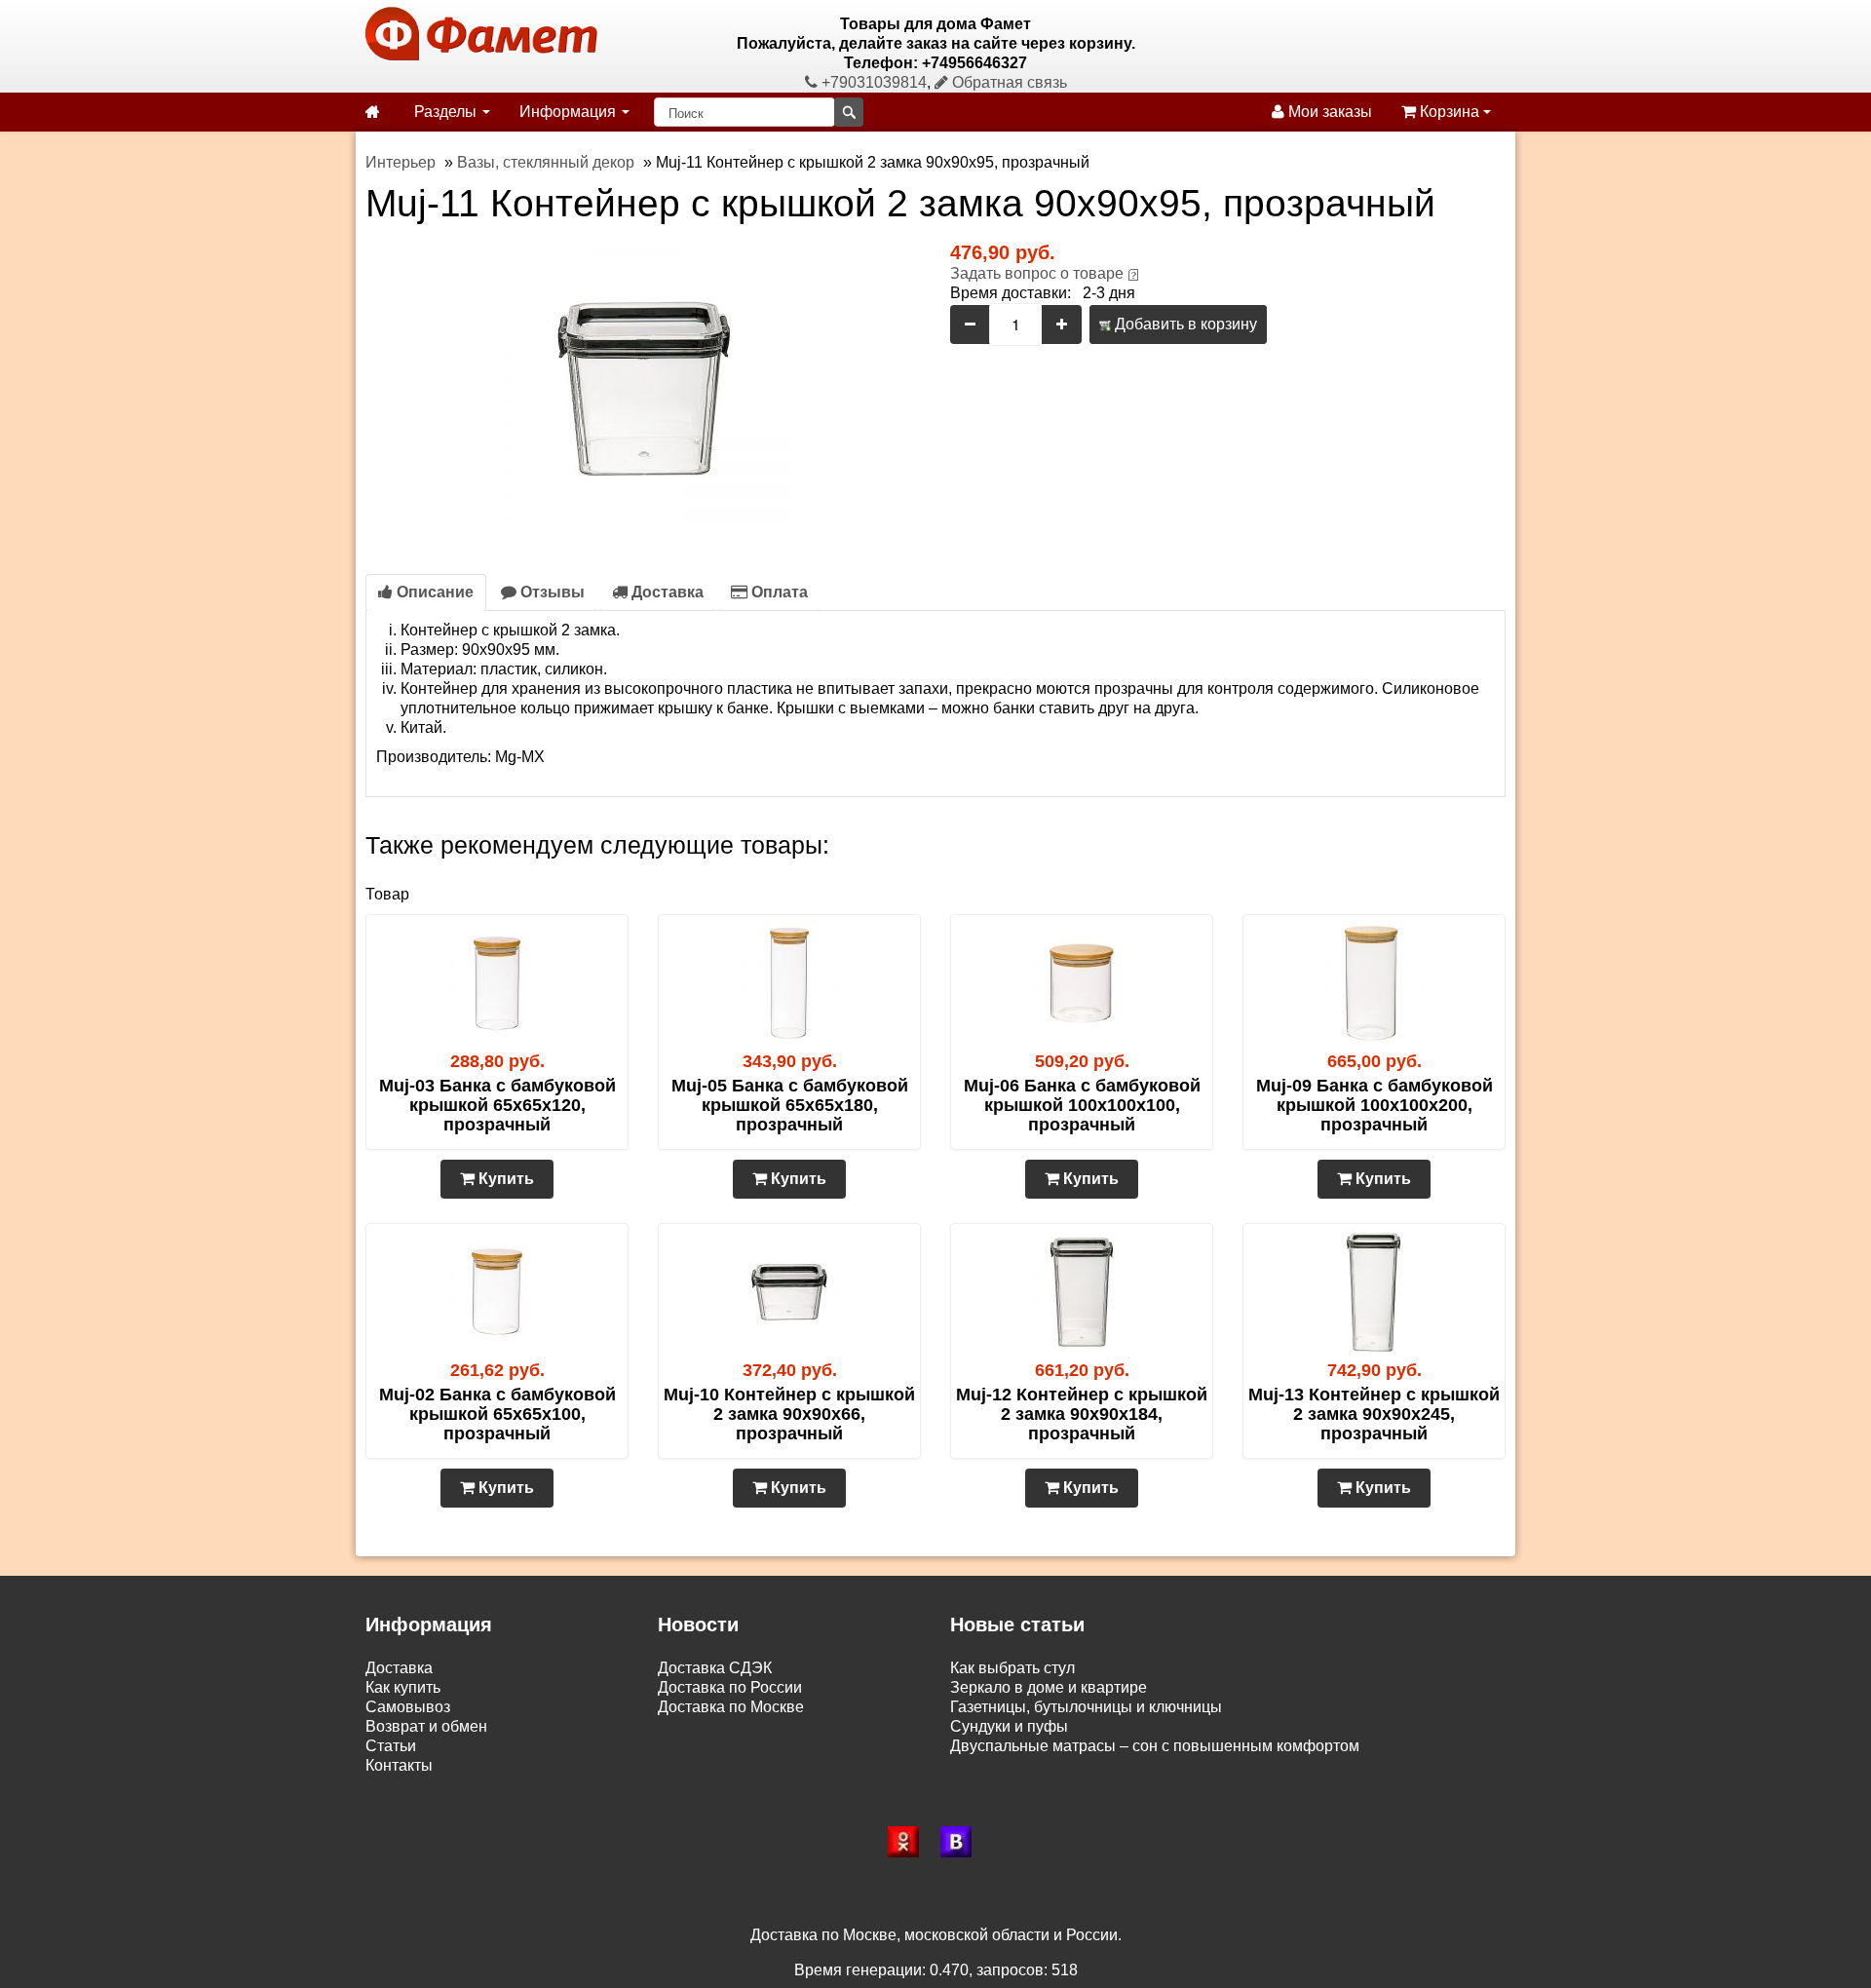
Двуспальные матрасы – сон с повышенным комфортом (1155, 1746)
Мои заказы (1328, 112)
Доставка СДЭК (715, 1668)
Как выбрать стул (1012, 1668)
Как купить (403, 1687)
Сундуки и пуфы (1009, 1726)
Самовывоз (408, 1707)
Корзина (1450, 112)
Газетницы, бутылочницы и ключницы (1086, 1707)
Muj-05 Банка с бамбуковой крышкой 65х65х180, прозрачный (790, 1105)
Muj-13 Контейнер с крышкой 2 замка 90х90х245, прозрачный (1374, 1414)
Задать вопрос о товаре (1037, 273)
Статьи (391, 1746)
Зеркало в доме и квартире (1049, 1687)
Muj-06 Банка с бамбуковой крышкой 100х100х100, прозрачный (1082, 1105)
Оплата (778, 592)
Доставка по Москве (731, 1707)
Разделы (447, 112)
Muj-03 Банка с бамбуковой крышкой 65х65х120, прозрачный (497, 1105)
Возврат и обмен (426, 1726)
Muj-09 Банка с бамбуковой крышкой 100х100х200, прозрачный (1375, 1105)
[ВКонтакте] (962, 1842)
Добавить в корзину (1184, 324)
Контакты (399, 1765)
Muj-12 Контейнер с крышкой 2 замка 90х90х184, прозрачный (1082, 1414)
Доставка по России (730, 1687)
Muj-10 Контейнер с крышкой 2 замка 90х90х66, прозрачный (789, 1414)
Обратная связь (1008, 82)
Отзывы (551, 592)
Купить (504, 1179)
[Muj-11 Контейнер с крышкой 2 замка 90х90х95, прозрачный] (643, 387)
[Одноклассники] (909, 1842)
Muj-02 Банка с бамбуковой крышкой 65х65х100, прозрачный (497, 1414)
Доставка (666, 592)
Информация (570, 112)
